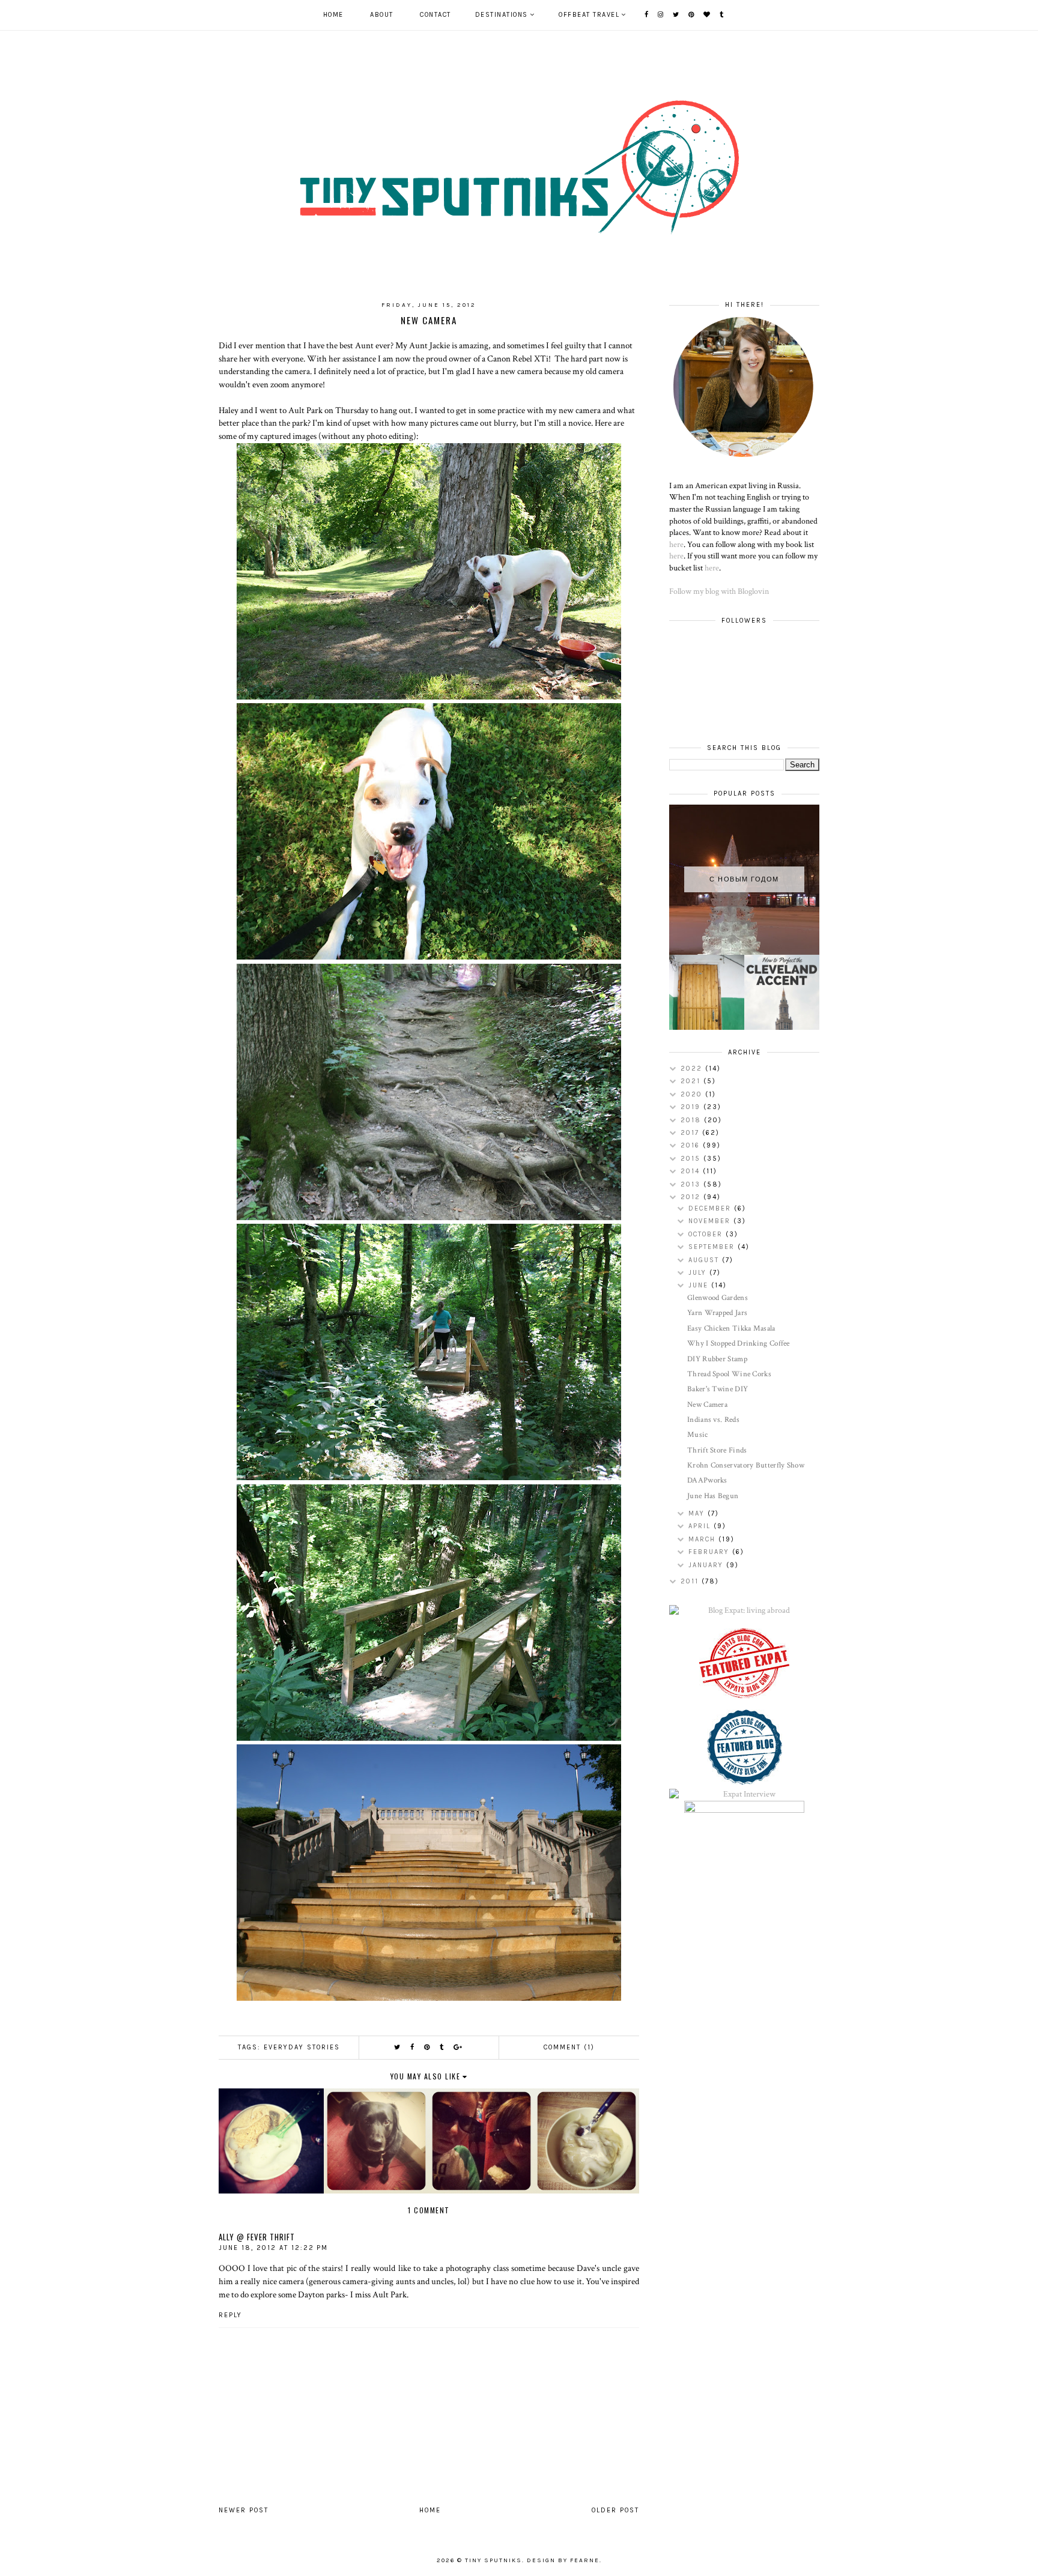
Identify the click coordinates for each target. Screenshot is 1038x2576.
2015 (692, 1159)
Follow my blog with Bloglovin (719, 591)
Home (333, 15)
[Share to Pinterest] (427, 2047)
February (710, 1552)
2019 (692, 1107)
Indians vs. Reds (713, 1420)
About (382, 15)
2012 (692, 1197)
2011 (691, 1581)
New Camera (707, 1405)
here (676, 545)
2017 (691, 1133)
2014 (692, 1171)
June (700, 1285)
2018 (692, 1120)
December (711, 1208)
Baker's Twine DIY (718, 1389)
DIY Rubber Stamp (717, 1359)
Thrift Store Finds (717, 1450)
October (707, 1234)
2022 (693, 1069)
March (703, 1539)
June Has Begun (713, 1496)
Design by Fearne (563, 2560)
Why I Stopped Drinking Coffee (739, 1344)
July (699, 1273)
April (701, 1526)
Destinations (502, 15)
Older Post (615, 2510)
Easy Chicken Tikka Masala (731, 1329)
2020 (693, 1094)
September (713, 1247)
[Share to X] (398, 2047)
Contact (436, 15)
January (707, 1565)
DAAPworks (707, 1480)
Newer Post (244, 2510)
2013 (692, 1184)
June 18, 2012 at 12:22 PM (273, 2248)
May (698, 1513)
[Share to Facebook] (413, 2047)
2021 (692, 1081)
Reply (230, 2315)
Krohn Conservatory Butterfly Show (746, 1465)
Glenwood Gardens (718, 1298)
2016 (692, 1145)
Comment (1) (569, 2047)
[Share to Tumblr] (442, 2047)
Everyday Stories (302, 2047)
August (705, 1260)
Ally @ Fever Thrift (257, 2237)
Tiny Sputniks (493, 2560)
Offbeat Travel (589, 15)
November (711, 1221)
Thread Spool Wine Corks (729, 1374)
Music (698, 1435)
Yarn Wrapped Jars (717, 1313)
